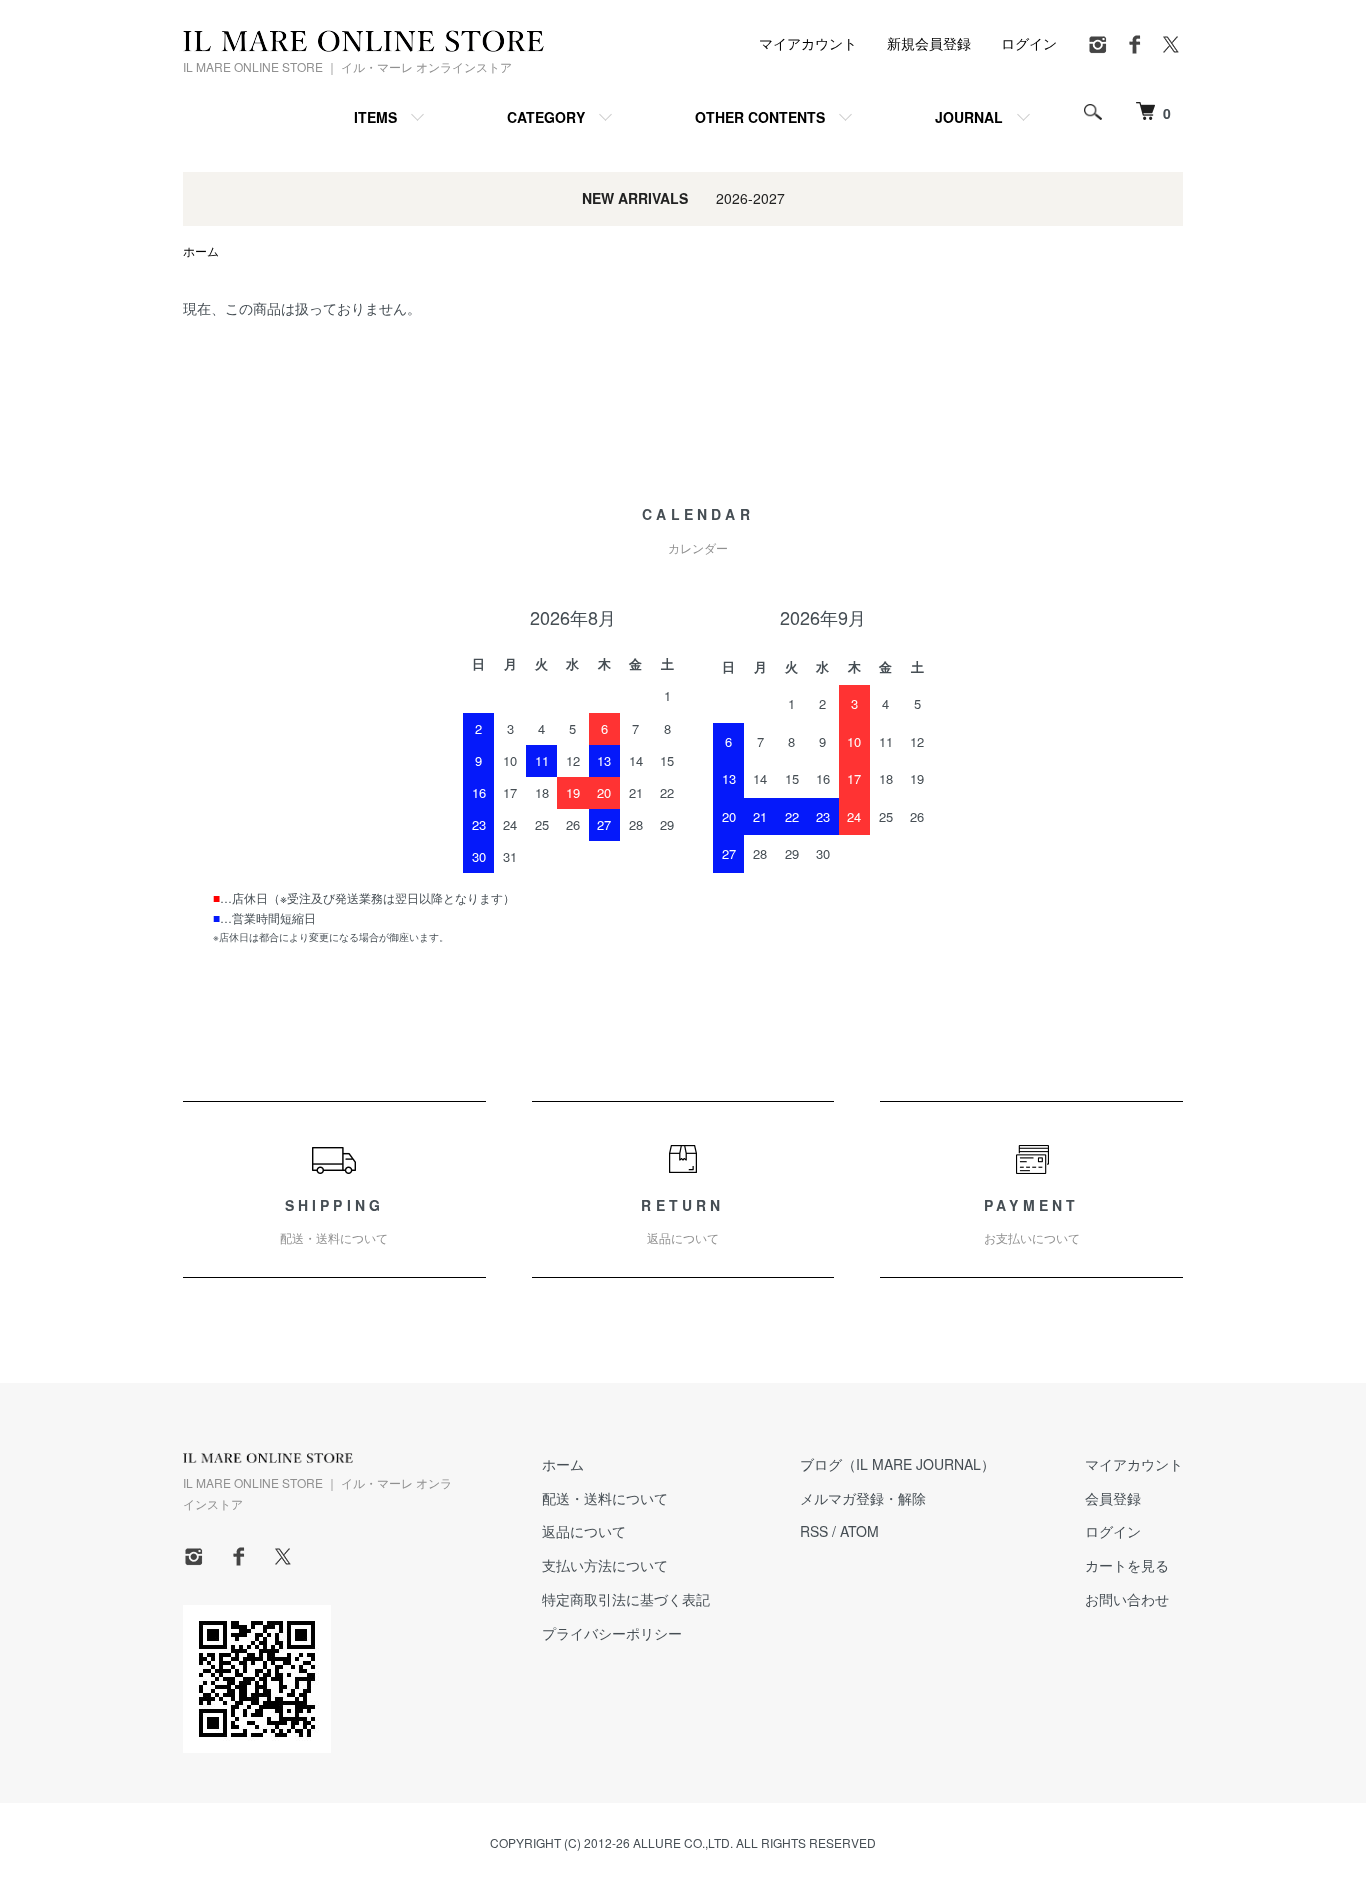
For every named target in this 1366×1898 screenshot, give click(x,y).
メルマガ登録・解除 (863, 1498)
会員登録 (1113, 1498)
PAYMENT (1032, 1221)
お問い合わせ (1127, 1599)
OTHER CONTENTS (760, 117)
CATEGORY (546, 117)
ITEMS (375, 117)
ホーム (201, 250)
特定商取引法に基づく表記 (626, 1599)
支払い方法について (605, 1565)
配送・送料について (605, 1498)
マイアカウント (808, 43)
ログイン (1029, 43)
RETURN (682, 1221)
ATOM (859, 1531)
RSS (814, 1531)
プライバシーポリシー (612, 1633)
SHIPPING (334, 1221)
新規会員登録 (929, 43)
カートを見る (1127, 1565)
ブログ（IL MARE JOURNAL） (897, 1464)
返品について (584, 1531)
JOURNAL (969, 117)
